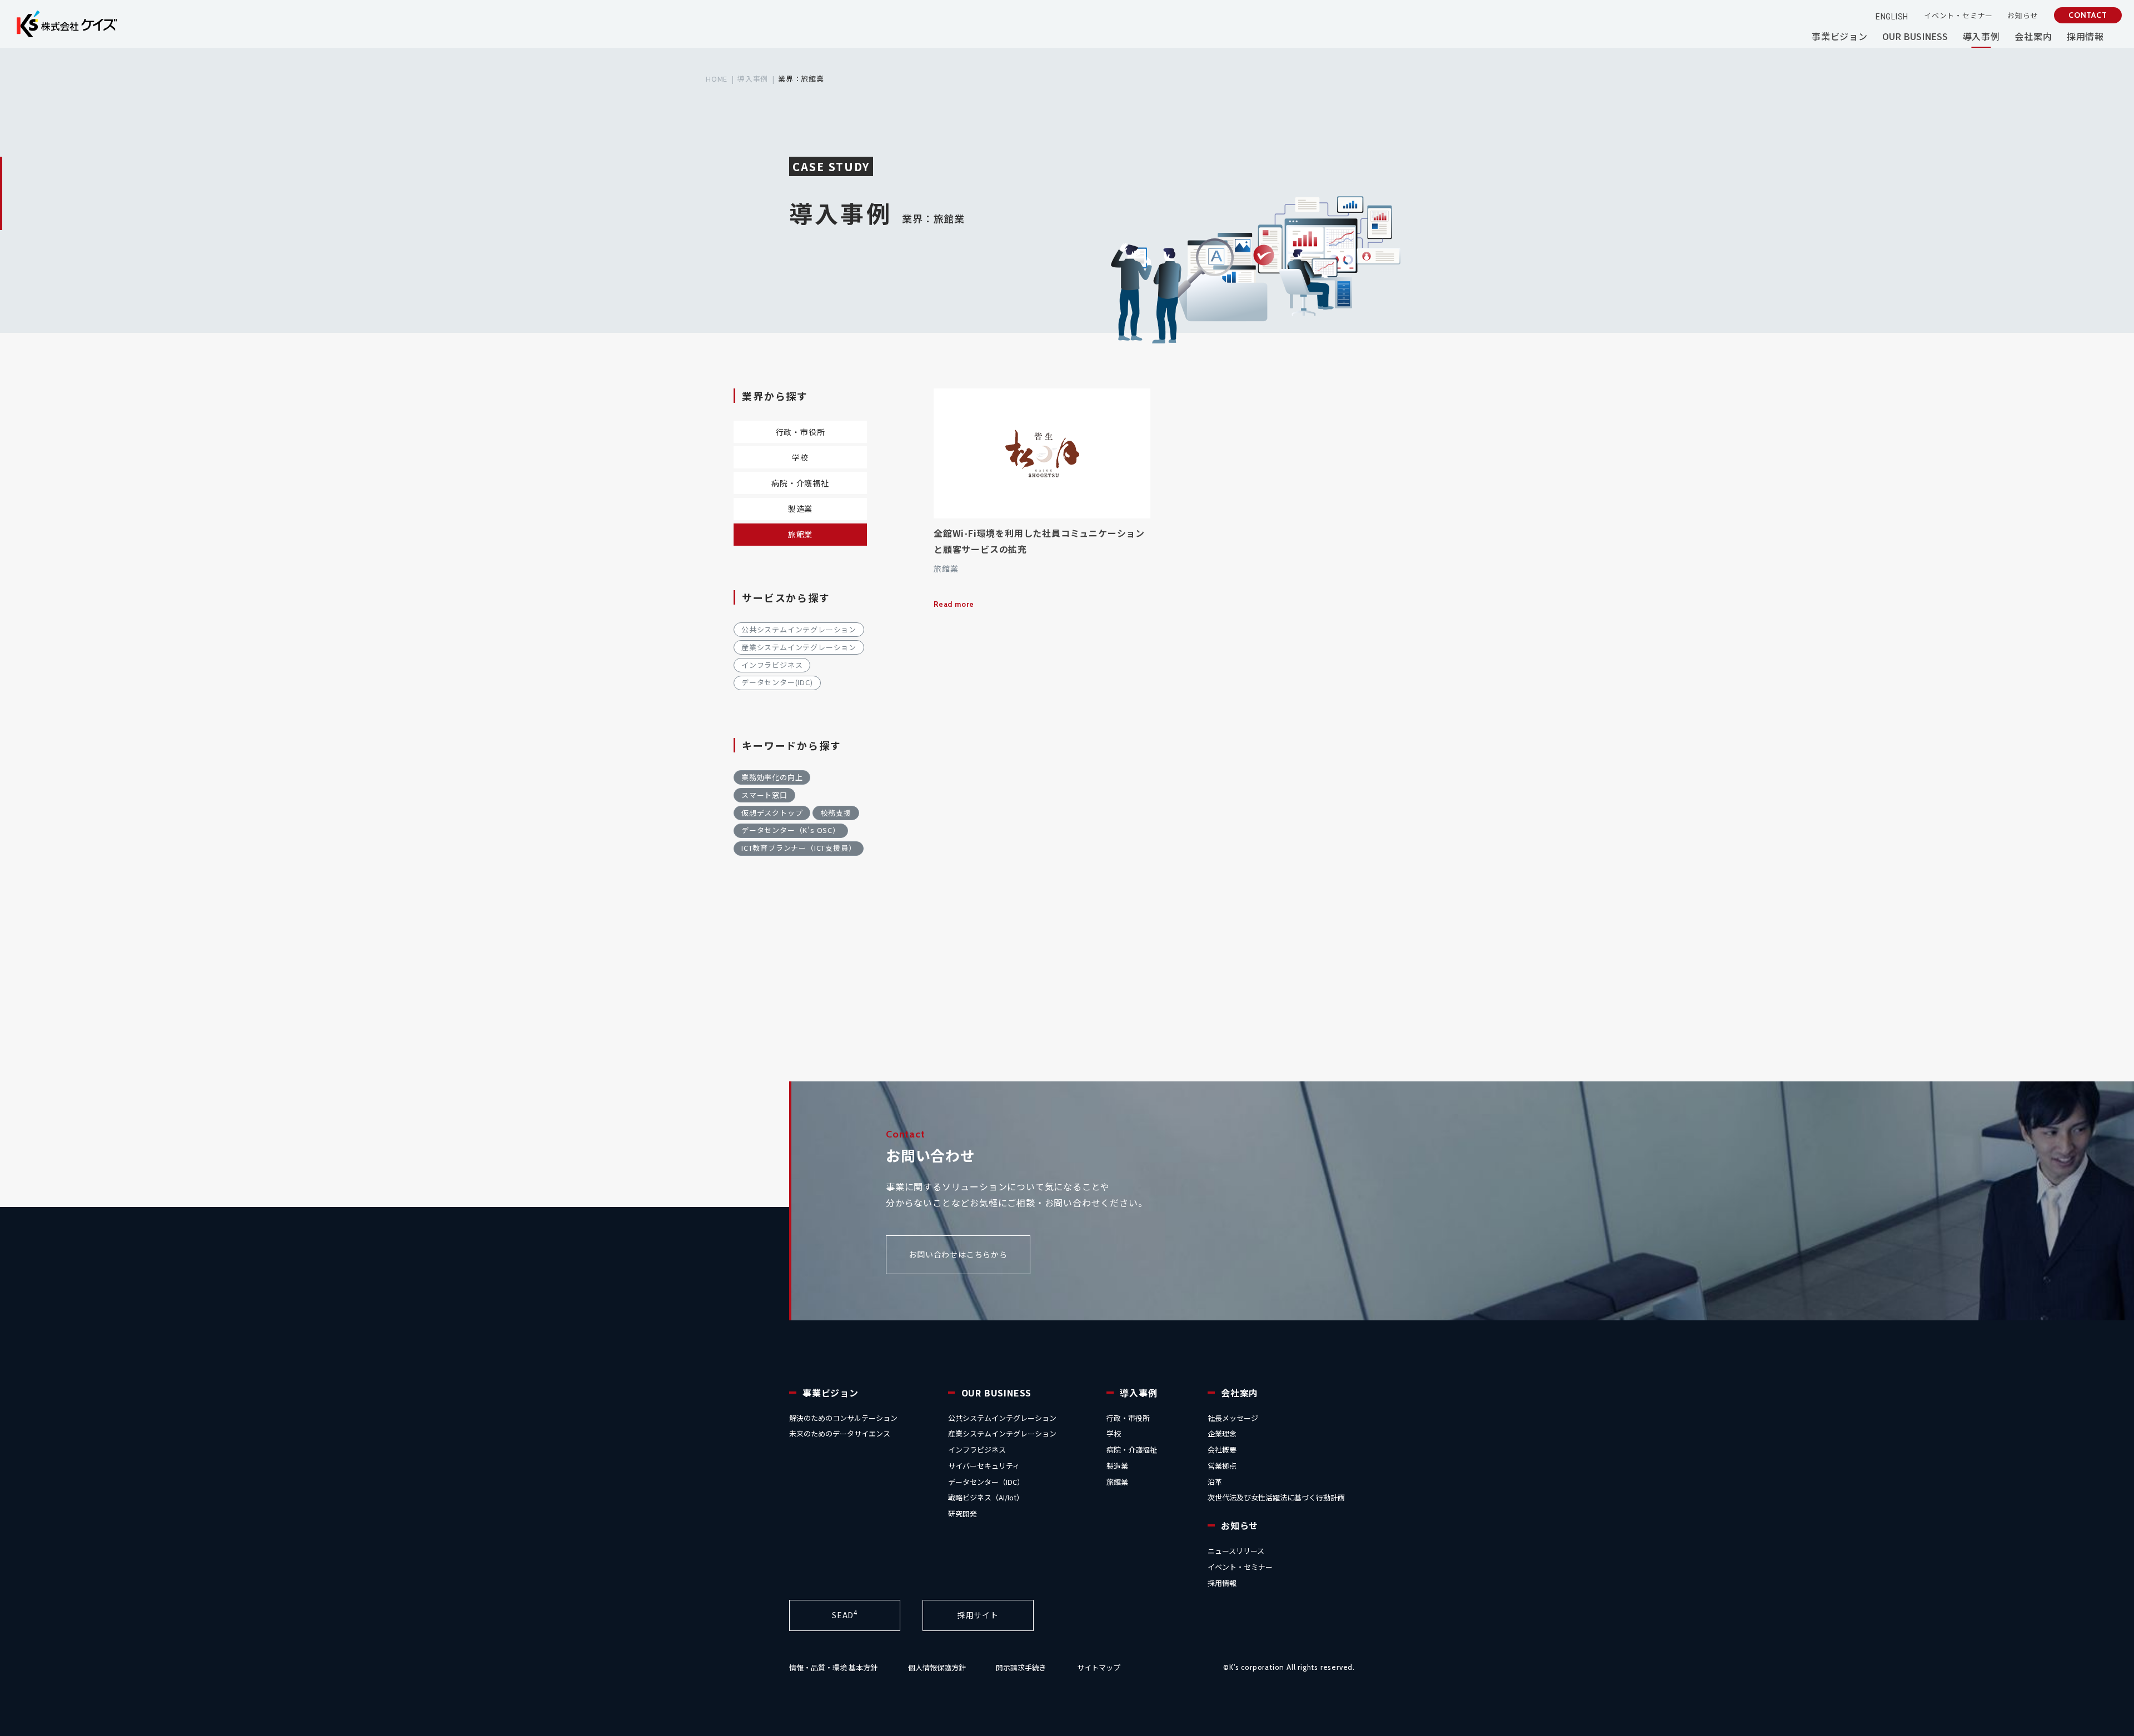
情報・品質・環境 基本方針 (833, 1667)
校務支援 (836, 813)
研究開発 (963, 1513)
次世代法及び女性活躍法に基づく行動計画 (1276, 1497)
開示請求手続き (1021, 1667)
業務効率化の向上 (772, 777)
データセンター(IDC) (777, 682)
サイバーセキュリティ (984, 1466)
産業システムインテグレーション (799, 647)
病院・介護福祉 (800, 483)
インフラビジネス (772, 665)
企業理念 (1222, 1433)
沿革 (1215, 1482)
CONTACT (2088, 15)
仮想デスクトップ (772, 813)
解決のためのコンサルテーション (843, 1418)
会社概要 (1222, 1450)
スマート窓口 (764, 795)
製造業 (800, 508)
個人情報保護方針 (937, 1667)
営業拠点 (1222, 1466)
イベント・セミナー (1240, 1567)
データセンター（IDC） (986, 1482)
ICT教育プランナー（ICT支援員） (799, 848)
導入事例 (753, 79)
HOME (717, 79)
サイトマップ (1099, 1667)
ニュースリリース (1236, 1551)
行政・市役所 (801, 432)
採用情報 (1222, 1583)
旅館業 (800, 534)
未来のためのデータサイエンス (840, 1433)
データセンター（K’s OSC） (791, 830)
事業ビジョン (831, 1393)
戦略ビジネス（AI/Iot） (986, 1497)
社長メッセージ (1233, 1418)
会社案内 (1240, 1393)
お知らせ (1240, 1525)
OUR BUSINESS (997, 1393)
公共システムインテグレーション (799, 629)
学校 (800, 457)
